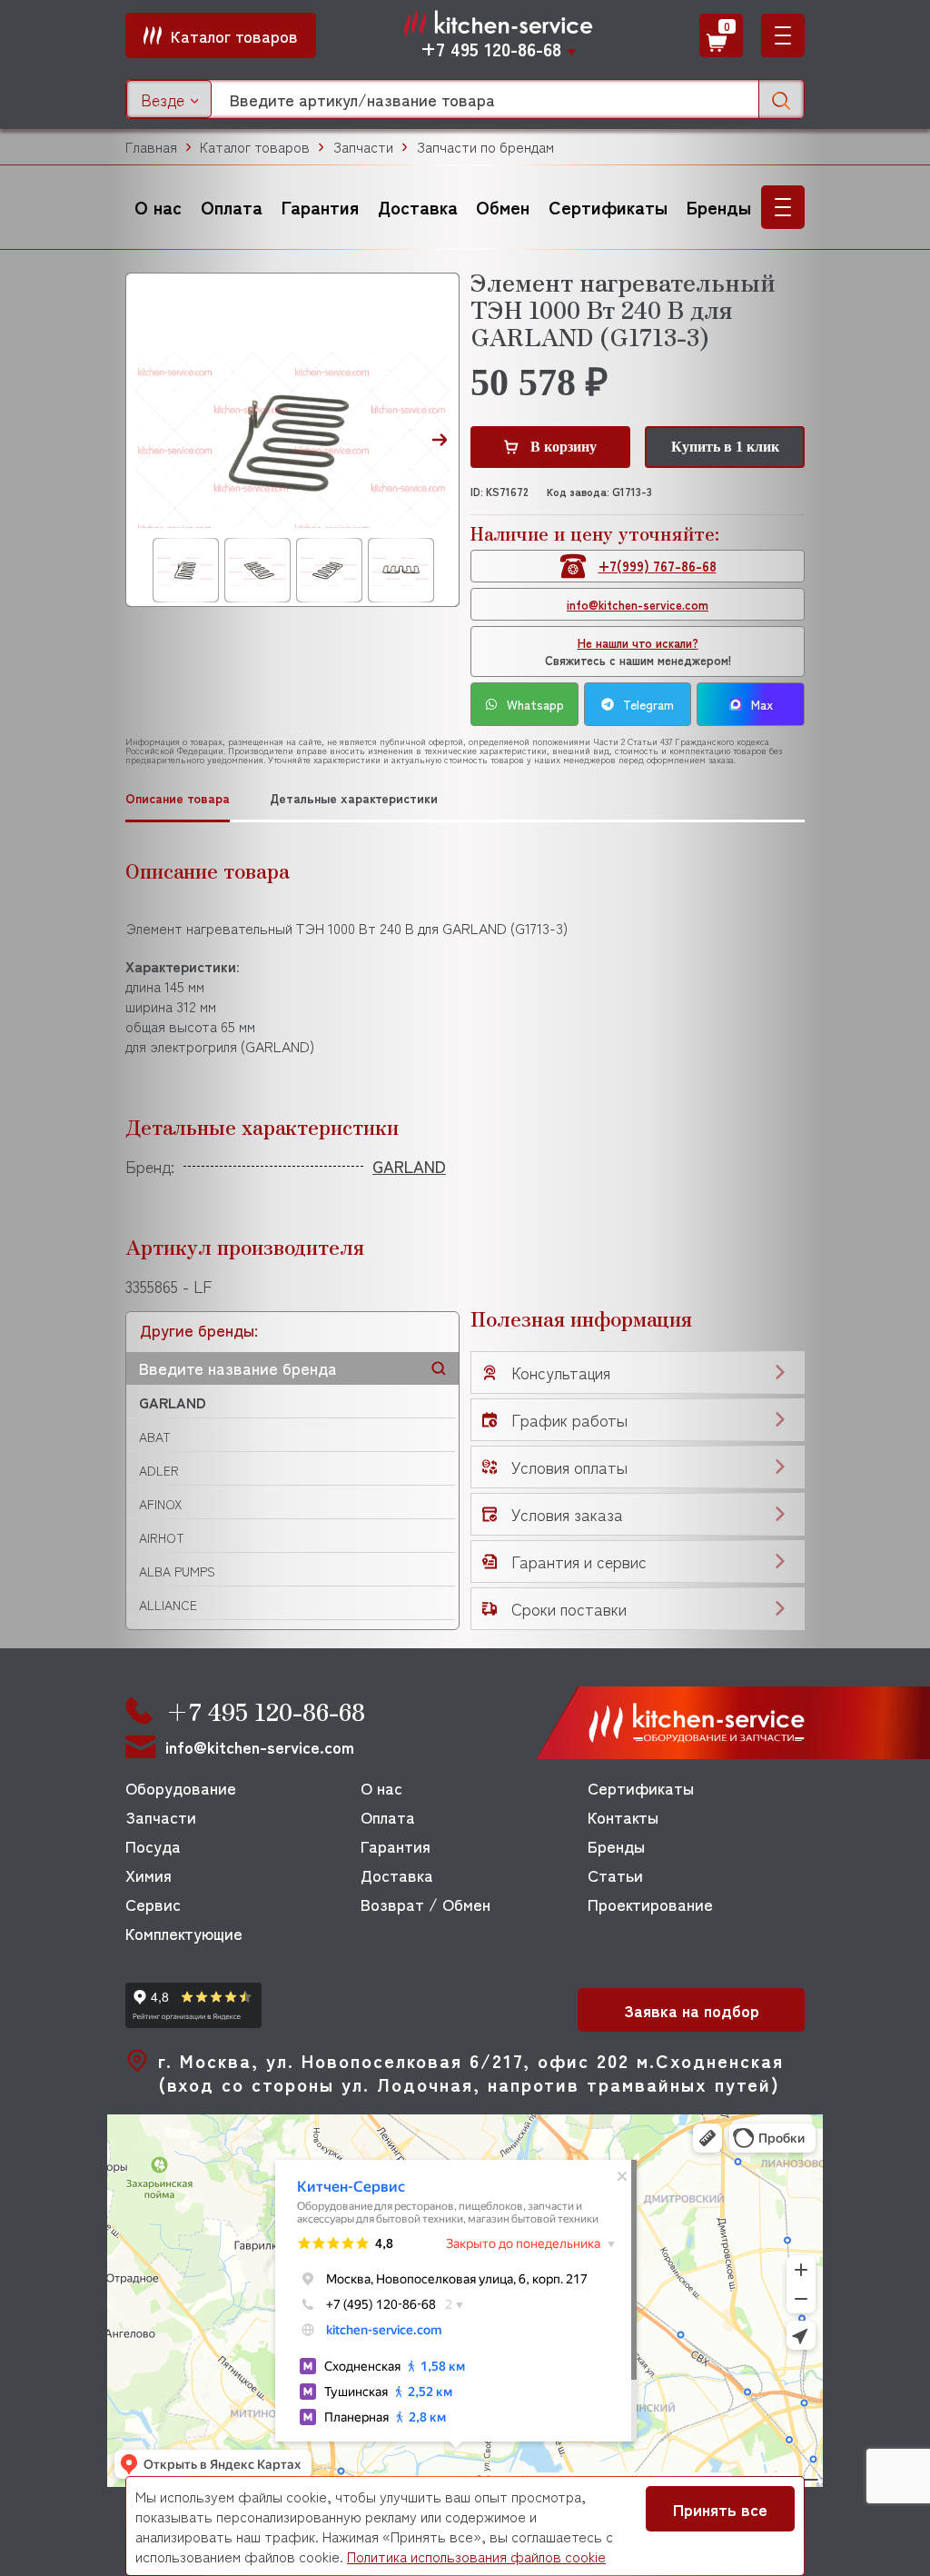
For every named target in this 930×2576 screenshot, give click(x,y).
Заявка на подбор (692, 2010)
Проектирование (650, 1904)
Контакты (623, 1816)
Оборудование (181, 1787)
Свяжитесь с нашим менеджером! (638, 651)
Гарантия (320, 207)
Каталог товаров (255, 147)
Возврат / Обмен (425, 1904)
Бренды (719, 207)
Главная (151, 147)
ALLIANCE (168, 1605)
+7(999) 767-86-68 (658, 566)
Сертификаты (608, 207)
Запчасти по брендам (485, 147)
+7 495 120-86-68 (491, 49)
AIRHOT (162, 1537)
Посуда (153, 1845)
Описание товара (178, 798)
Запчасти (363, 147)
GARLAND (173, 1402)
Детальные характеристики (354, 798)
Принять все (720, 2509)
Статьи (615, 1875)
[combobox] (169, 99)
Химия (148, 1875)
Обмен (503, 207)
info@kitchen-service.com (638, 605)
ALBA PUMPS (177, 1571)
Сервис (153, 1904)
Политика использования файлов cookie (476, 2556)
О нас (158, 207)
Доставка (418, 207)
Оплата (232, 207)
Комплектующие (184, 1933)
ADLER (159, 1470)
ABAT (155, 1437)
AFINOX (160, 1504)
